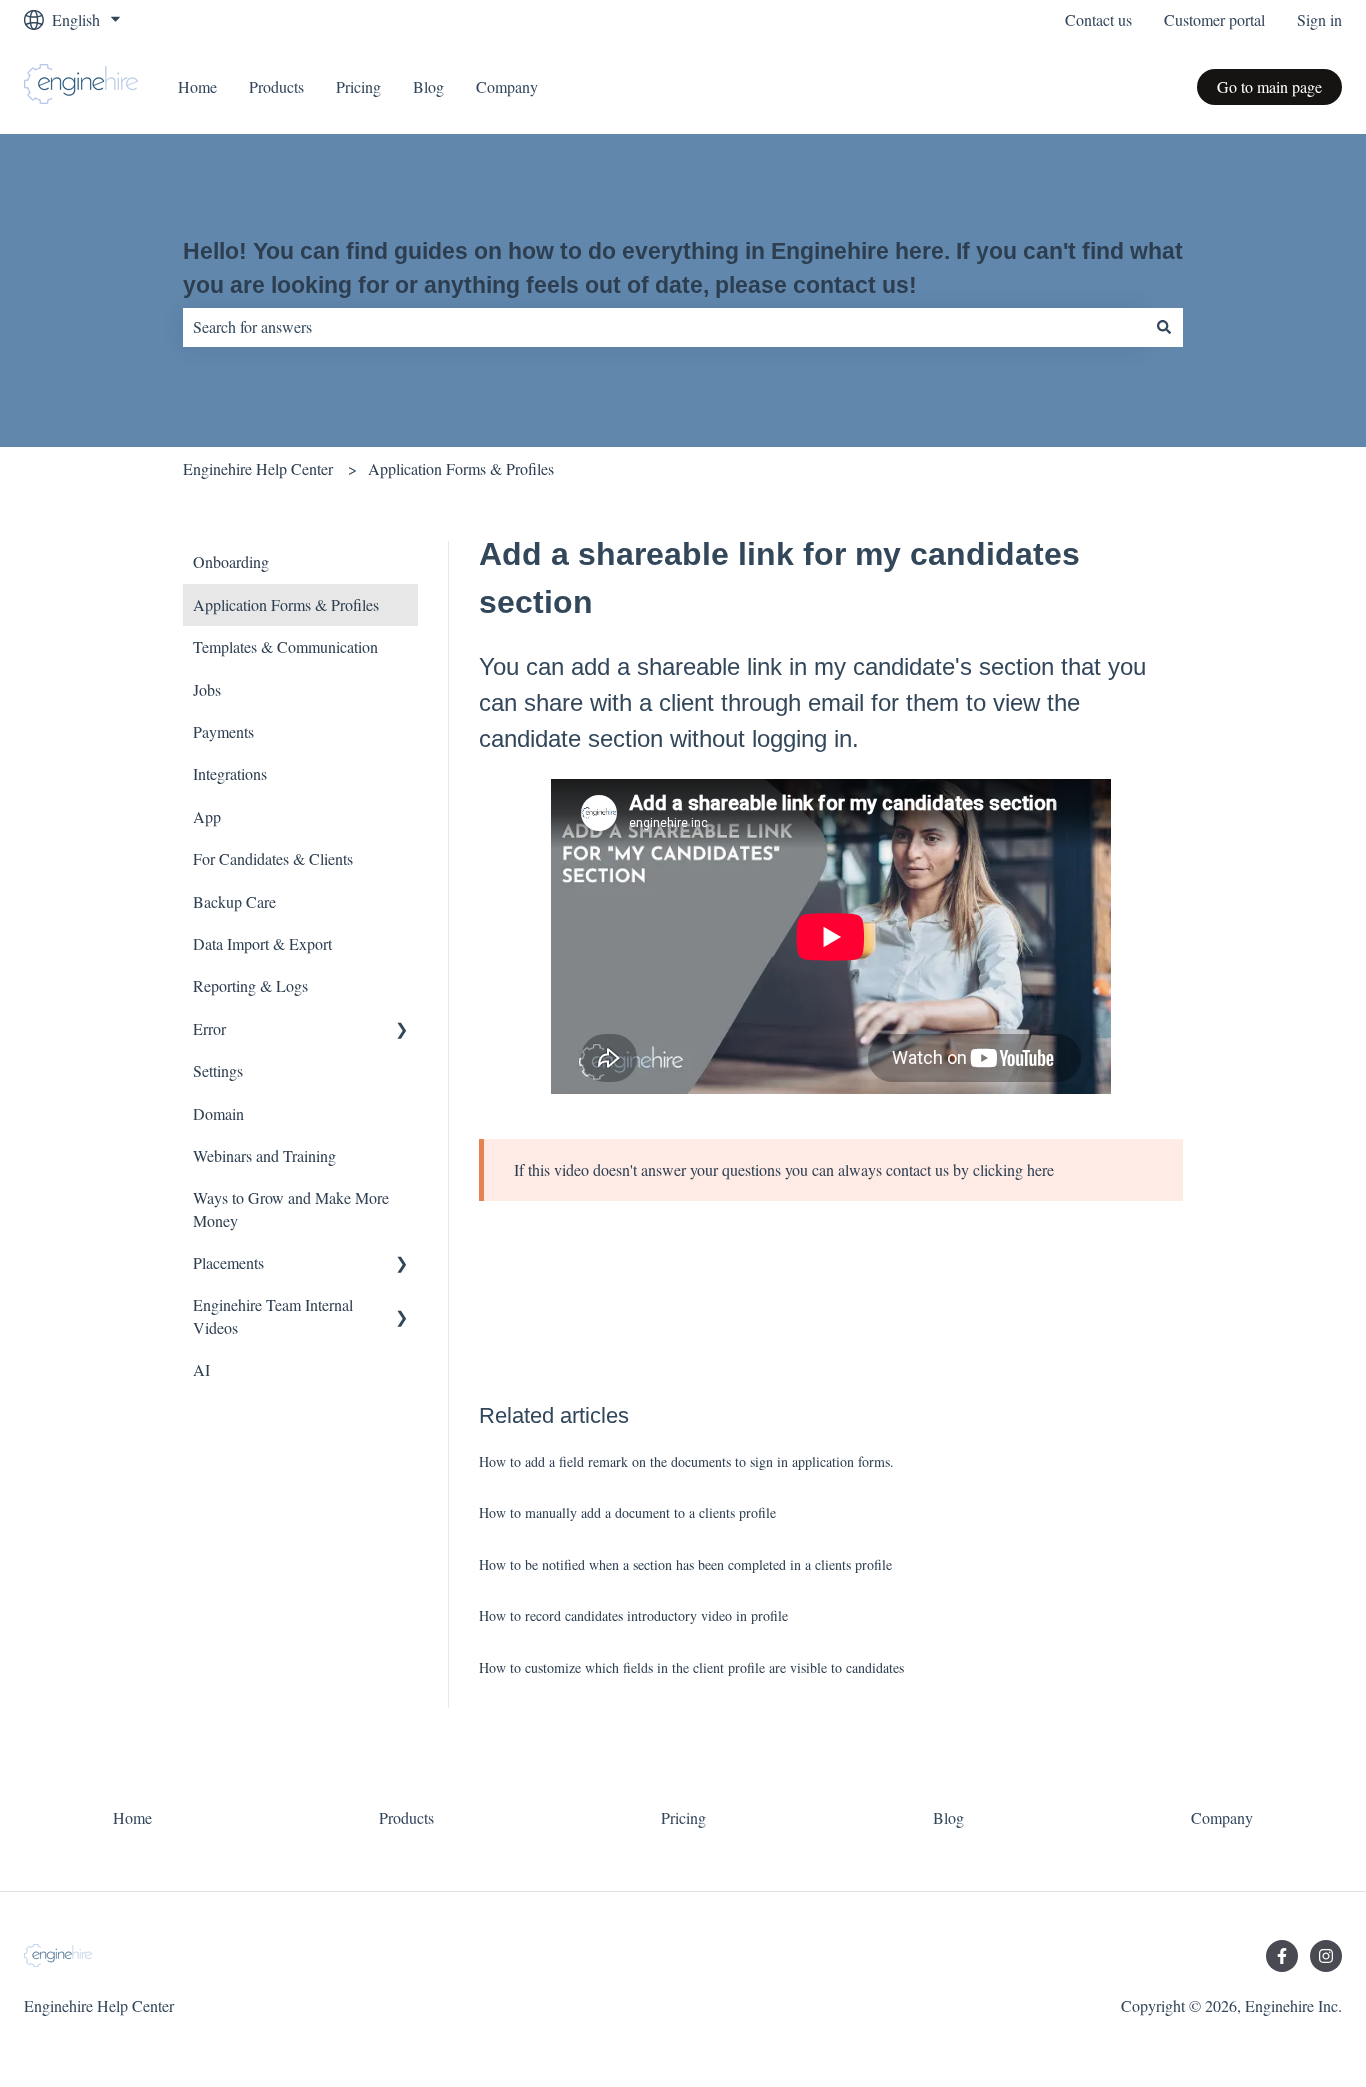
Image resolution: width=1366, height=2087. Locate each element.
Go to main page (1269, 86)
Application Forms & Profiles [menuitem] (286, 604)
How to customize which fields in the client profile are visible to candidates (691, 1667)
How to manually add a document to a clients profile (627, 1512)
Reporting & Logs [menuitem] (250, 985)
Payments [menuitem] (223, 731)
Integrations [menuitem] (230, 773)
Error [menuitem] (209, 1028)
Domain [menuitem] (218, 1113)
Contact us (1098, 19)
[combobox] (664, 327)
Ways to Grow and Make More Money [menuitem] (291, 1208)
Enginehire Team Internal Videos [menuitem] (273, 1315)
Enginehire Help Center (258, 468)
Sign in (1319, 19)
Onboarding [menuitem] (231, 561)
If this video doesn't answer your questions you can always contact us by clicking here (784, 1169)
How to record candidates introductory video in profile (633, 1615)
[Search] (1164, 327)
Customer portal (1214, 19)
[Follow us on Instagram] (1326, 1956)
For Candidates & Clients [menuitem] (273, 858)
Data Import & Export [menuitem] (262, 943)
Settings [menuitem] (218, 1070)
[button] (402, 1030)
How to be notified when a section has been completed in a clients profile (685, 1564)
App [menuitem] (207, 816)
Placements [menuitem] (228, 1262)
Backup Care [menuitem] (234, 901)
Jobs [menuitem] (207, 689)
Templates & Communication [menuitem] (285, 646)
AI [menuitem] (201, 1369)
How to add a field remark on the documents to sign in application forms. (686, 1461)
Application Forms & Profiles (461, 468)
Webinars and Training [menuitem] (264, 1155)
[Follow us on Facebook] (1282, 1956)
